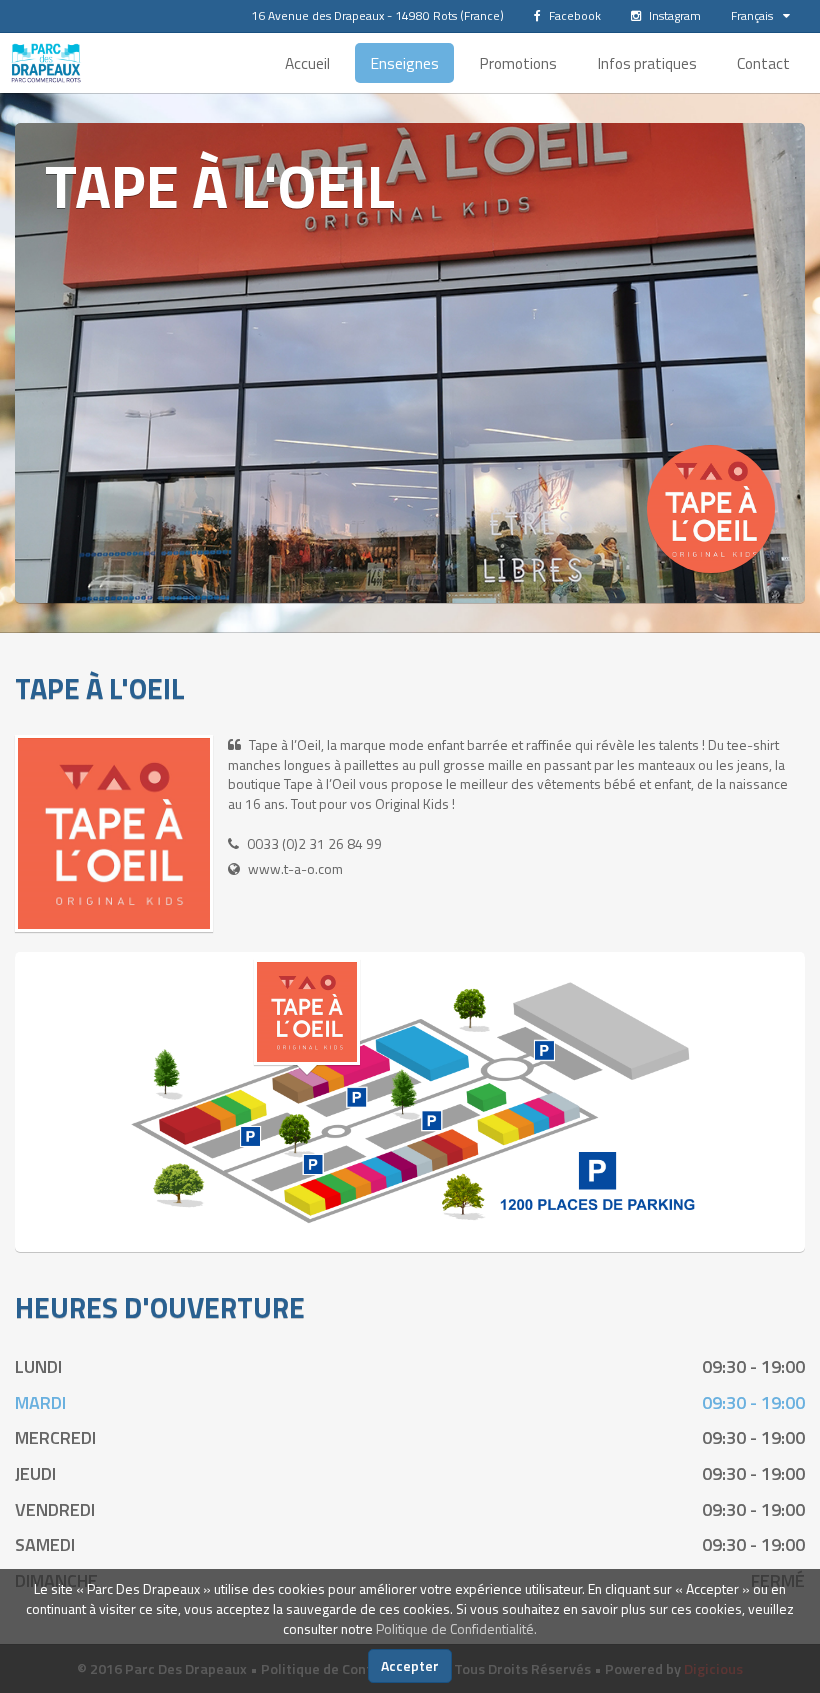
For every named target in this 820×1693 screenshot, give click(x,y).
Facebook (573, 15)
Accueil (307, 63)
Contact (763, 63)
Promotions (518, 63)
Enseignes (404, 63)
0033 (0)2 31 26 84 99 (314, 843)
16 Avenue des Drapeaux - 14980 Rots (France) (377, 15)
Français (752, 15)
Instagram (673, 15)
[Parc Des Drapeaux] (46, 63)
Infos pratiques (647, 63)
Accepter (410, 1665)
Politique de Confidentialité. (456, 1628)
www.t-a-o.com (295, 868)
